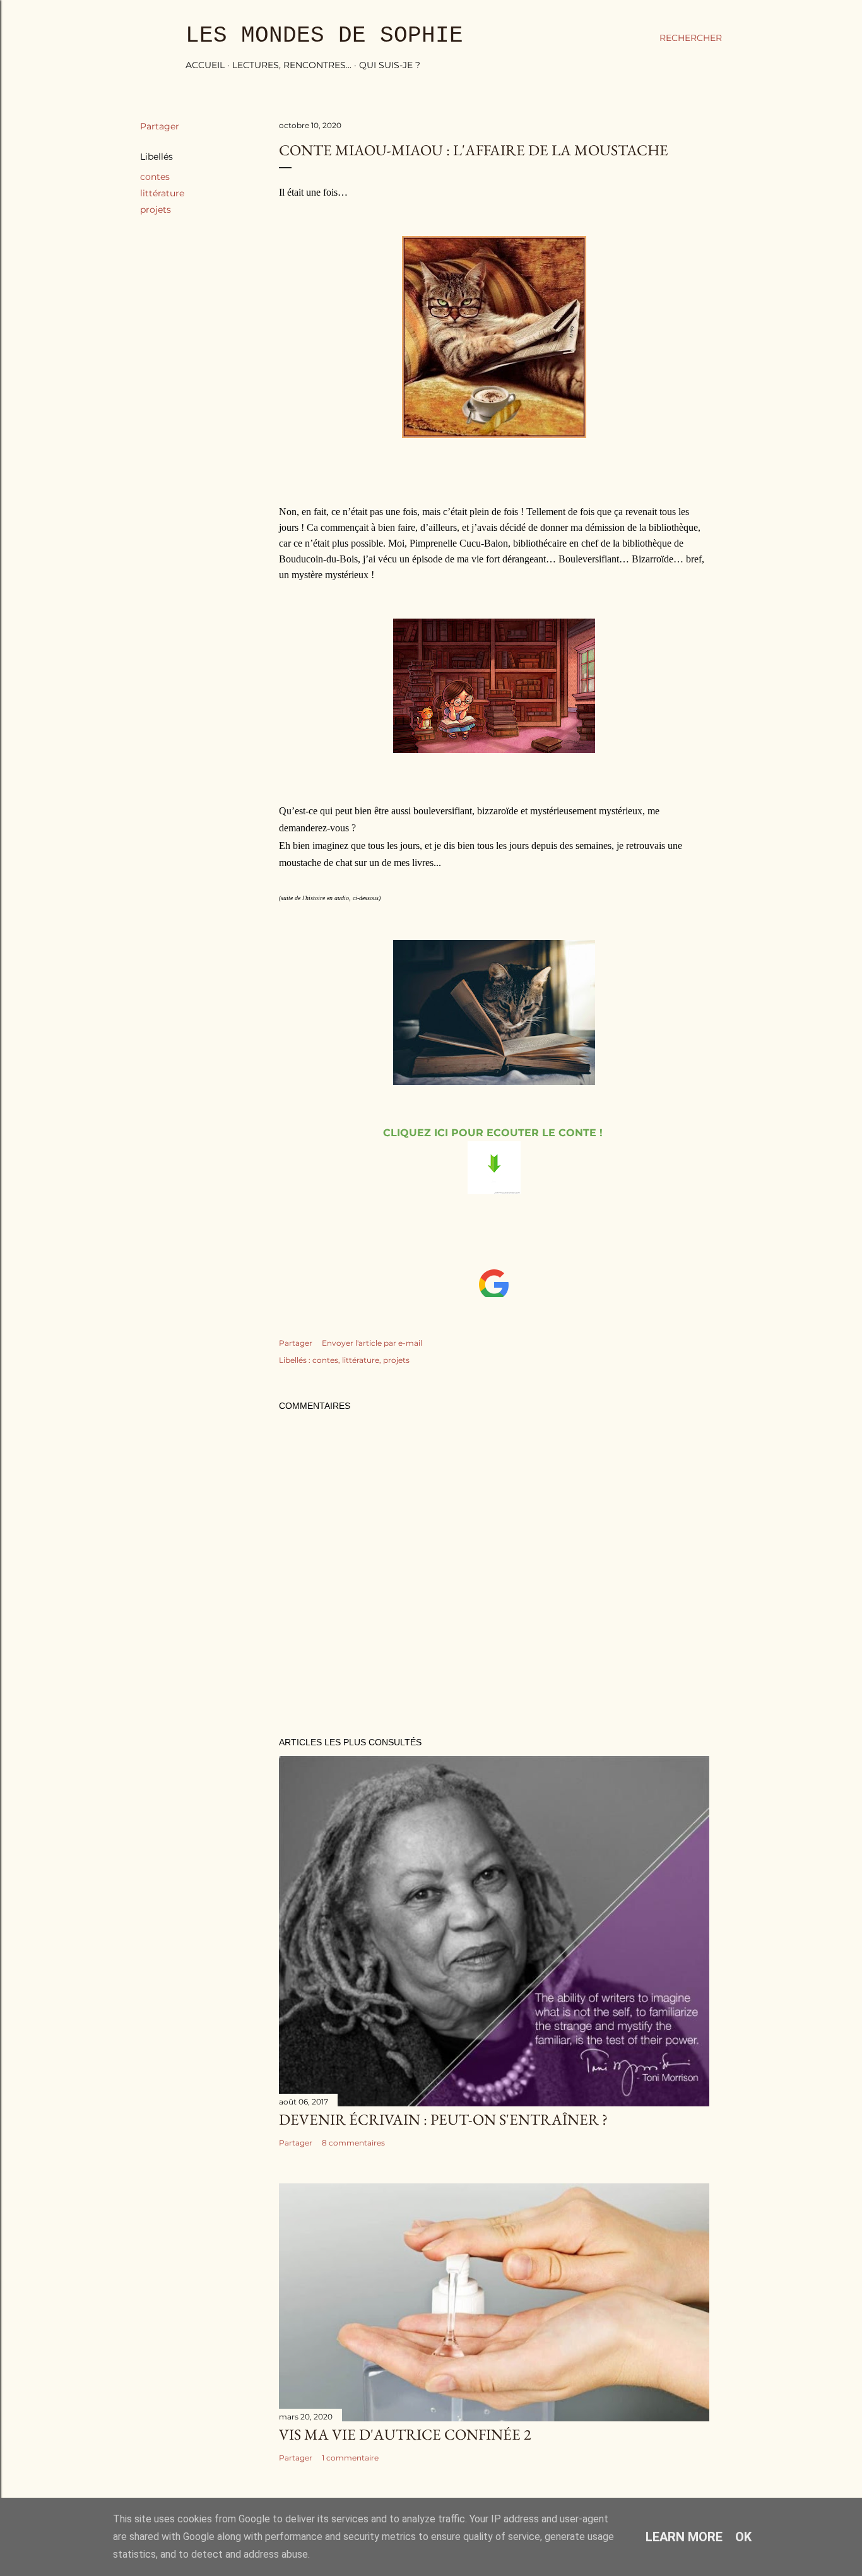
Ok (743, 2537)
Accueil (205, 65)
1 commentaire (350, 2458)
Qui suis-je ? (390, 65)
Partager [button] (160, 126)
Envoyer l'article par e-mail (372, 1343)
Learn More (684, 2537)
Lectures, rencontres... (292, 65)
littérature (162, 193)
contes (155, 177)
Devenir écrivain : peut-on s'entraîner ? (443, 2119)
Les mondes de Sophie (324, 36)
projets (156, 210)
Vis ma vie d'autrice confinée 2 (405, 2434)
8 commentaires (353, 2143)
